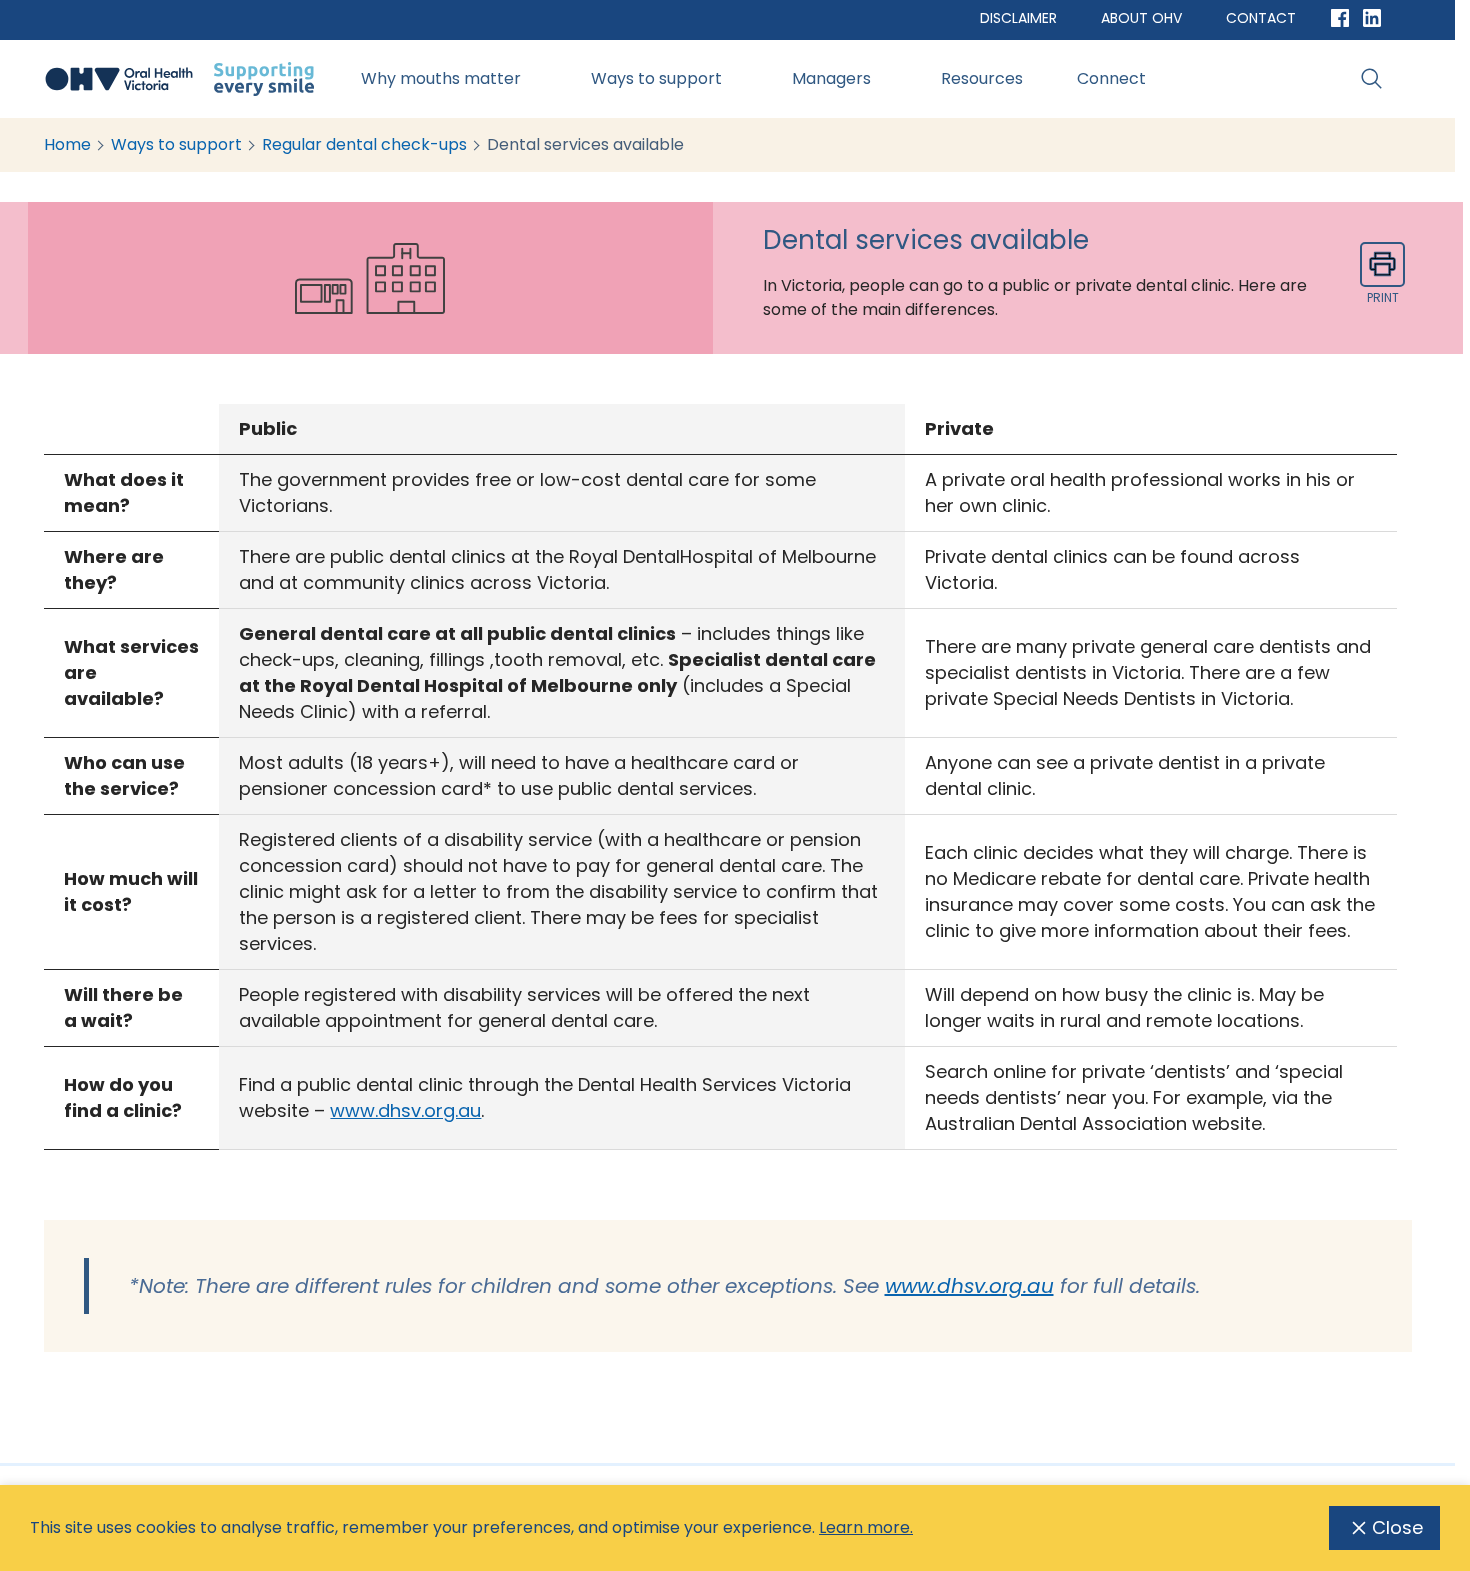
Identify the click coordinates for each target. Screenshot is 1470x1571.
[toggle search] (1372, 79)
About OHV (1141, 18)
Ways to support (656, 78)
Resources (982, 78)
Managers (831, 78)
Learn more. (866, 1527)
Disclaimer (1018, 18)
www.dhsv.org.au (405, 1110)
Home (67, 145)
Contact (1261, 18)
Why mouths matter (441, 78)
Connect (1111, 78)
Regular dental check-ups (364, 145)
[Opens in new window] (1340, 18)
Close (1397, 1527)
